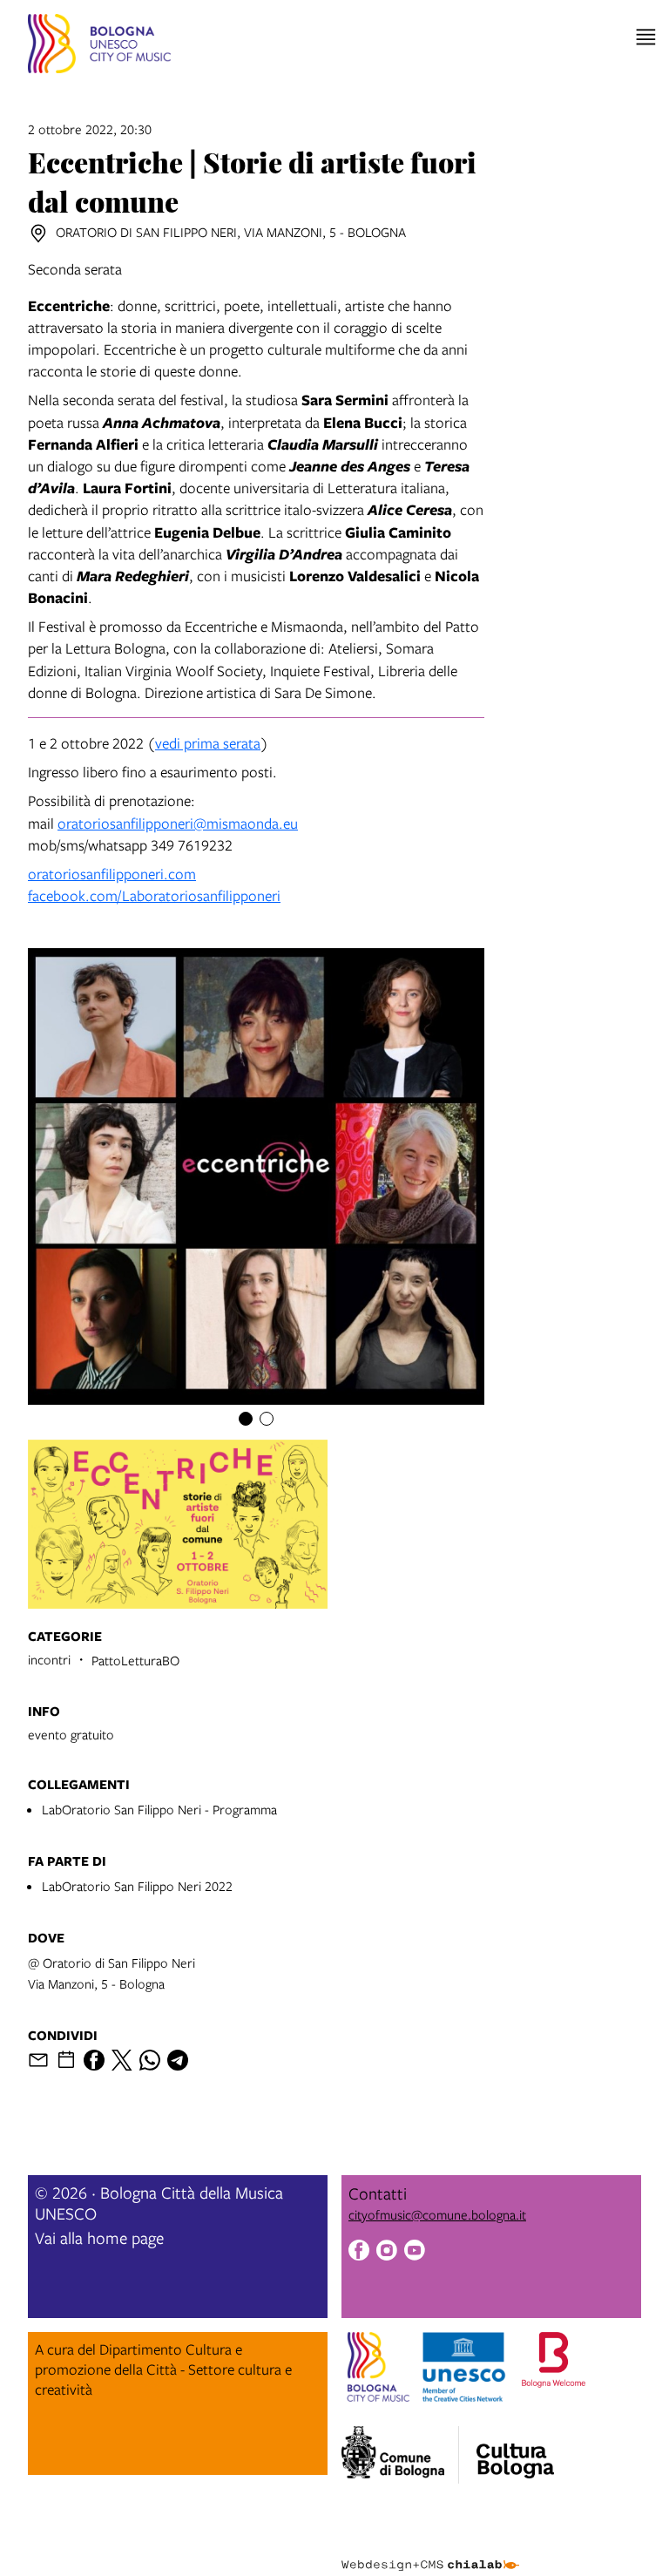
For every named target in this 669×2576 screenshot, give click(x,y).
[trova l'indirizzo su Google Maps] (38, 234)
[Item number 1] (246, 1419)
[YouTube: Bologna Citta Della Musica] (415, 2252)
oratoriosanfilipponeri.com (112, 874)
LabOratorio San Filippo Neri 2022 (137, 1886)
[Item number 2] (267, 1419)
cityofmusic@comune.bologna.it (437, 2214)
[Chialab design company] (430, 2552)
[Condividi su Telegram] (178, 2060)
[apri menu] (646, 37)
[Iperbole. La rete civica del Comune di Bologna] (400, 2455)
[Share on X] (122, 2060)
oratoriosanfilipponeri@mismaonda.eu (178, 823)
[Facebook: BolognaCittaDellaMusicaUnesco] (359, 2252)
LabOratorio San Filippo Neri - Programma (159, 1809)
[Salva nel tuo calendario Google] (66, 2060)
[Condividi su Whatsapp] (150, 2060)
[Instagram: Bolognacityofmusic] (387, 2252)
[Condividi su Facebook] (94, 2060)
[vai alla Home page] (99, 46)
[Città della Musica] (515, 2450)
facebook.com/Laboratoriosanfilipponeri (154, 895)
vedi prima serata (208, 743)
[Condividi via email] (38, 2060)
